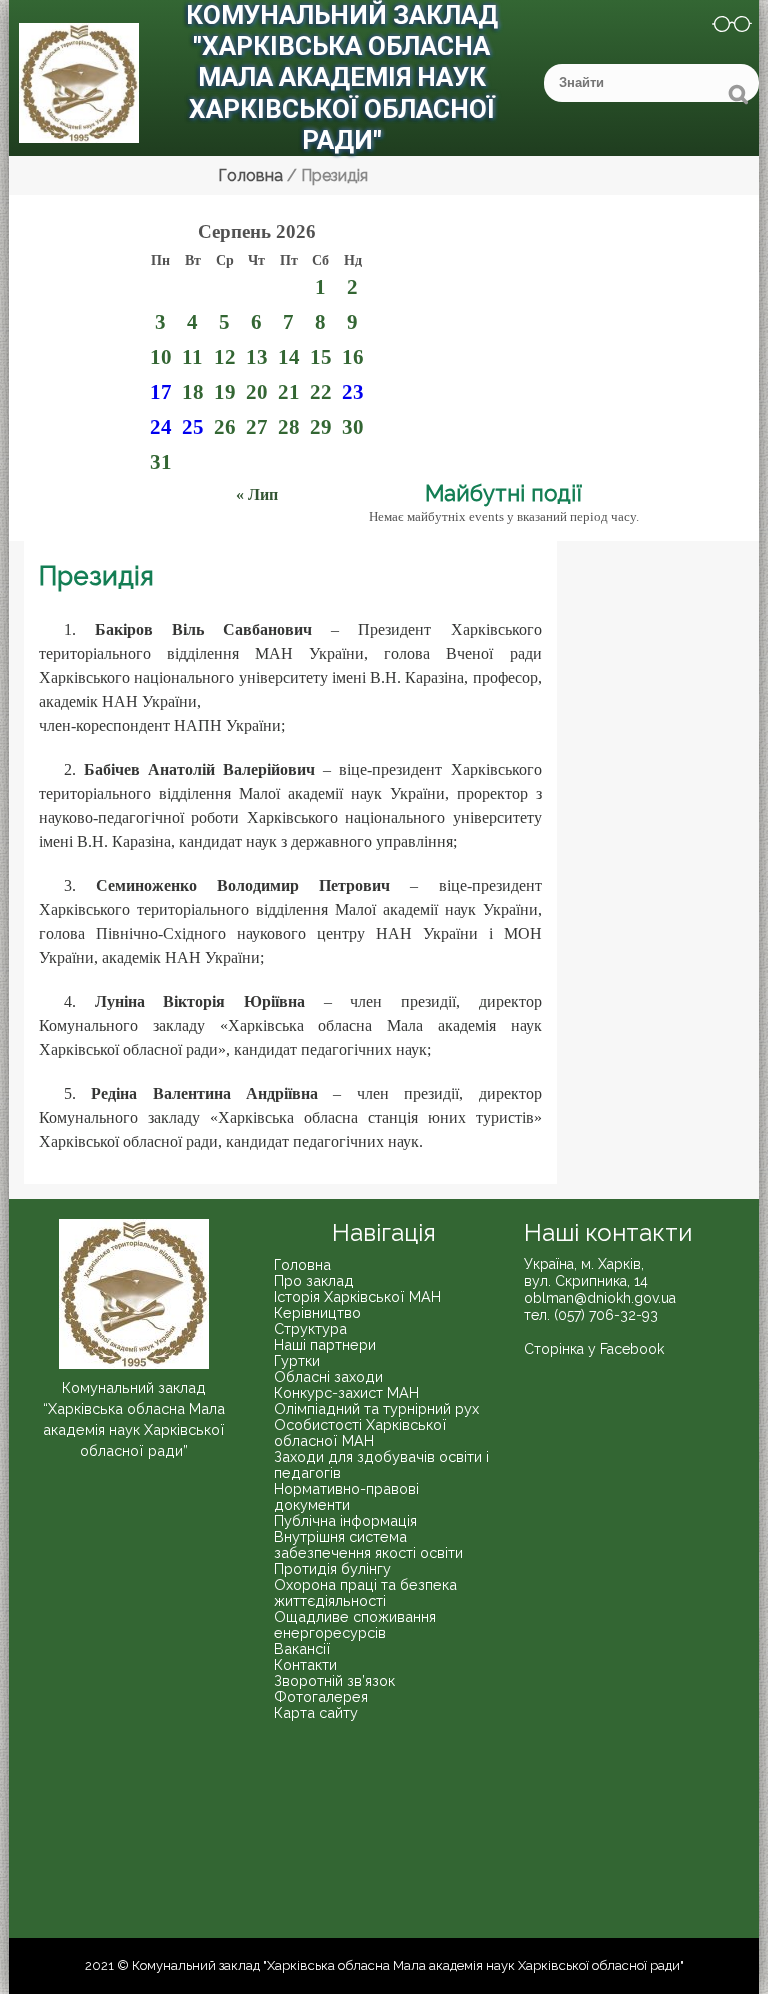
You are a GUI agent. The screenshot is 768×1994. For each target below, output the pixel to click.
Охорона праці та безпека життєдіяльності (365, 1592)
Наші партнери (325, 1344)
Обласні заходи (328, 1376)
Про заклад (314, 1280)
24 (161, 426)
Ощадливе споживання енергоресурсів (355, 1624)
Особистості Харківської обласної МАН (360, 1432)
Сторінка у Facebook (594, 1349)
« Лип (257, 494)
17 (161, 391)
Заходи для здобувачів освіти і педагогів (381, 1464)
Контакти (305, 1664)
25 (193, 426)
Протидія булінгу (332, 1568)
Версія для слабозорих (719, 27)
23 (353, 391)
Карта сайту (316, 1712)
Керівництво (317, 1312)
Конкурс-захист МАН (346, 1392)
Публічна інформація (345, 1520)
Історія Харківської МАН (357, 1296)
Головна (302, 1264)
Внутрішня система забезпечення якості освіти (368, 1544)
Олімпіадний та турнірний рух (376, 1408)
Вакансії (302, 1648)
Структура (310, 1328)
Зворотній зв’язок (334, 1680)
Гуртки (297, 1360)
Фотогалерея (321, 1696)
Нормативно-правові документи (346, 1496)
